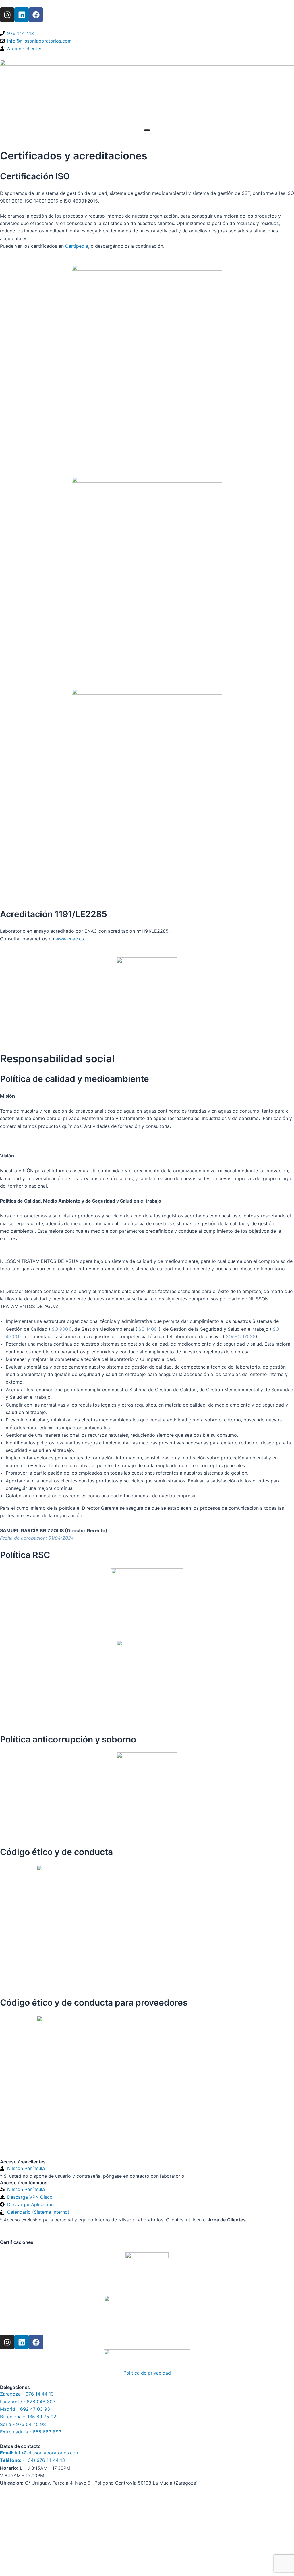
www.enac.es (70, 939)
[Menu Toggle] (147, 130)
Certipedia (77, 246)
